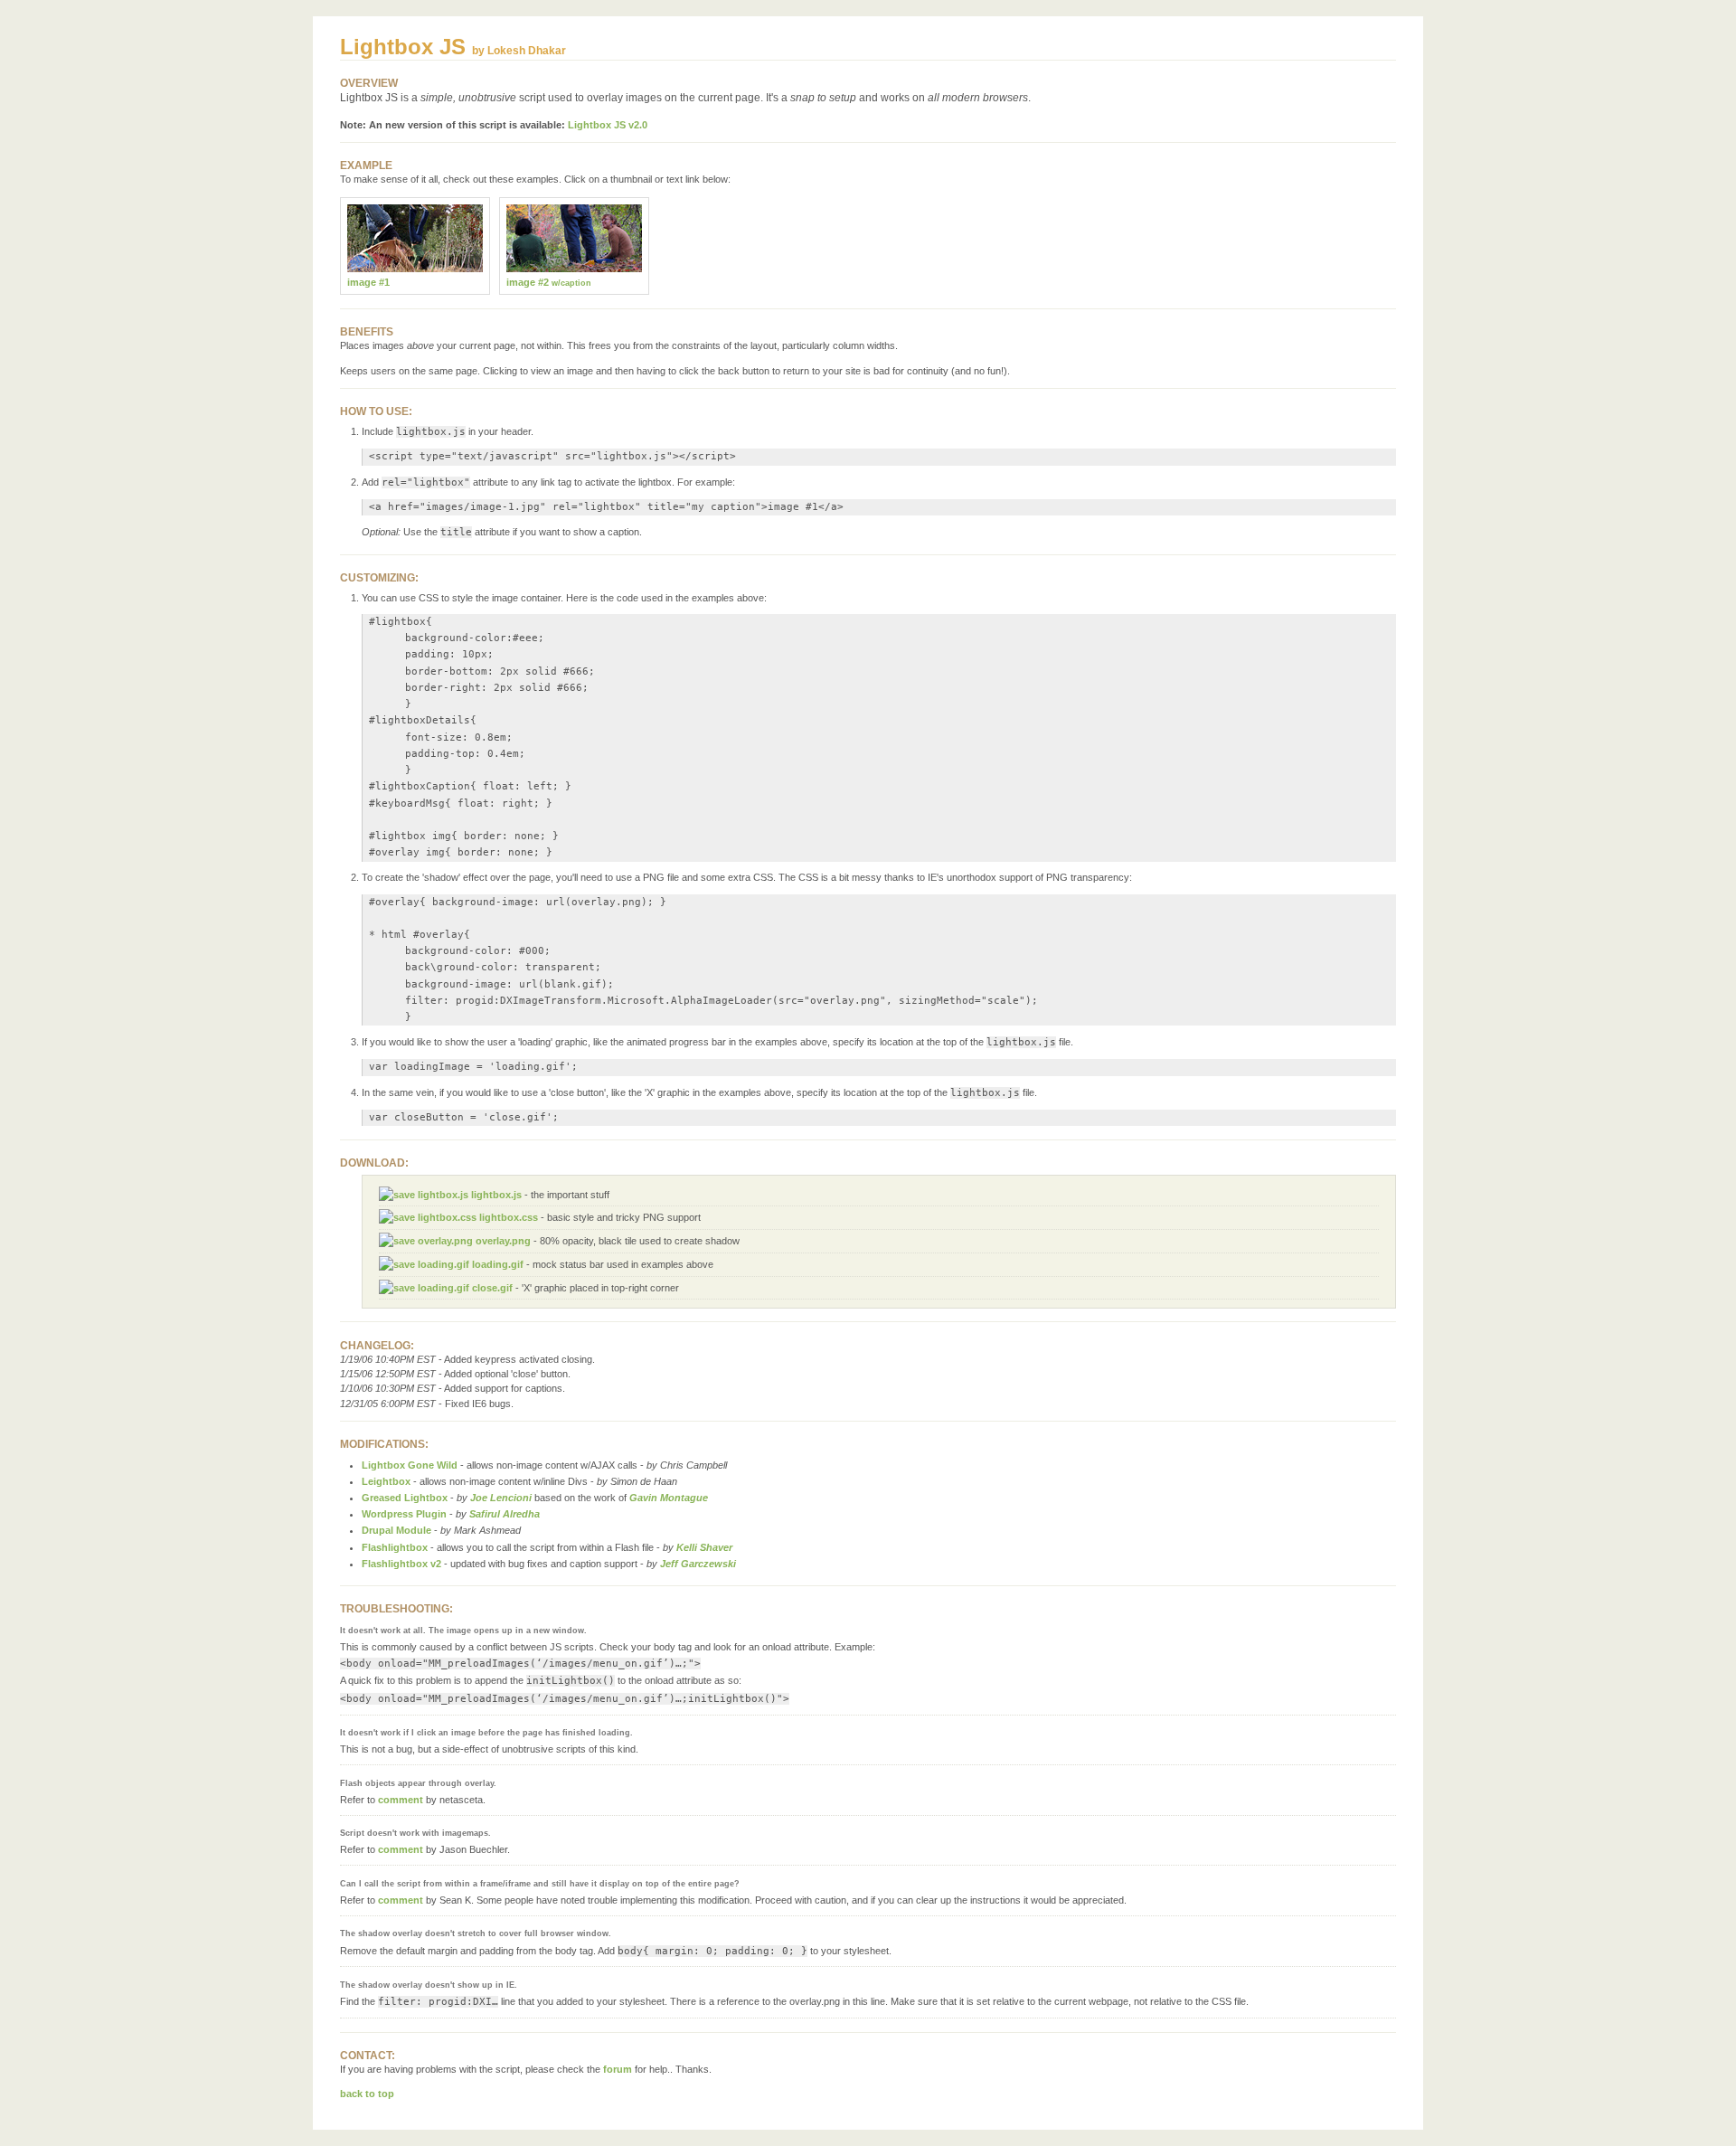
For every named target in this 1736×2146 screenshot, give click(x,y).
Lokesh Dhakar (527, 51)
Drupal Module (396, 1530)
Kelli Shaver (704, 1547)
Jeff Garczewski (698, 1564)
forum (618, 2069)
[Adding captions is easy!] (574, 269)
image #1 (368, 282)
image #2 (549, 282)
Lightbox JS (403, 47)
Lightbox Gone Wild (410, 1465)
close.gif (491, 1288)
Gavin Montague (669, 1498)
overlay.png (502, 1241)
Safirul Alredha (505, 1514)
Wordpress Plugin (404, 1514)
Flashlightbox (395, 1547)
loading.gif (496, 1264)
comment (401, 1800)
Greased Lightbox (405, 1498)
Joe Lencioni (501, 1498)
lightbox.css (507, 1217)
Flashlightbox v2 (401, 1564)
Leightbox (386, 1481)
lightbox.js (495, 1195)
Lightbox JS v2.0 (608, 125)
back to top (367, 2094)
